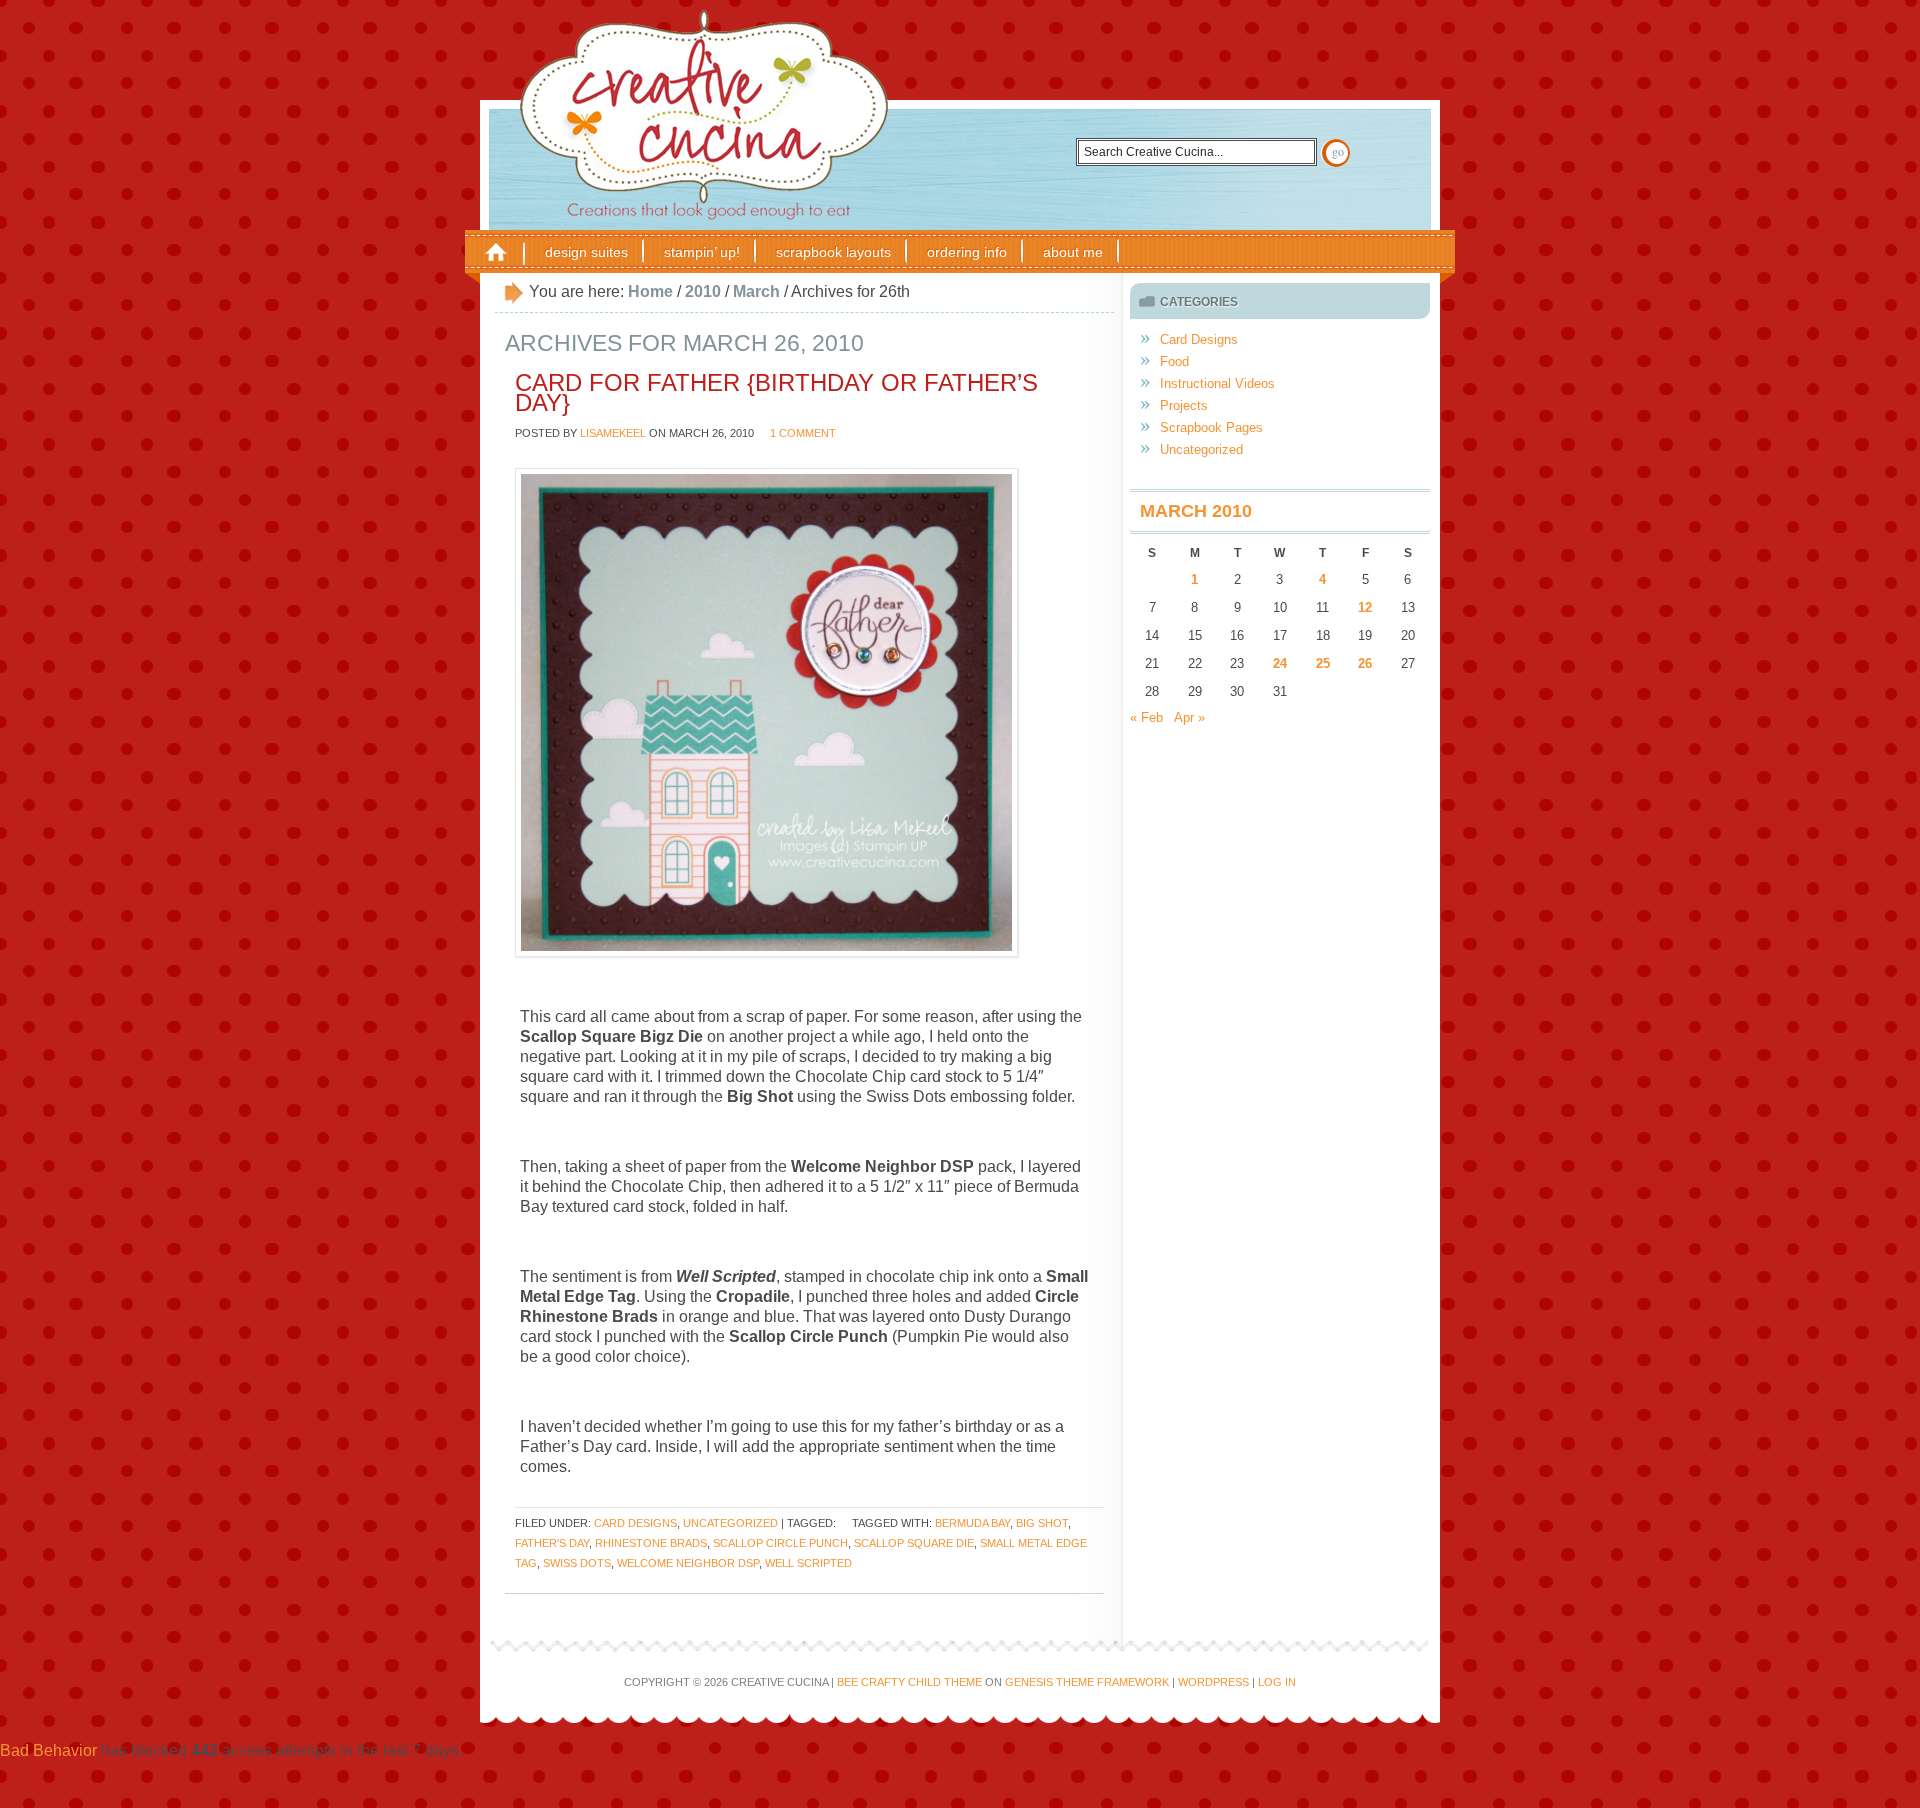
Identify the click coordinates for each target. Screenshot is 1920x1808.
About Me (1073, 252)
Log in (1277, 1682)
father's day (552, 1543)
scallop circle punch (780, 1543)
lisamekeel (613, 433)
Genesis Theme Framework (1087, 1682)
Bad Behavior (48, 1750)
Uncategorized (730, 1523)
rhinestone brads (651, 1543)
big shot (1042, 1523)
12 (1365, 607)
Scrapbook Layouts (833, 252)
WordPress (1213, 1682)
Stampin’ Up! (702, 252)
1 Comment (803, 433)
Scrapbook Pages (1211, 427)
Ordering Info (967, 252)
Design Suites (586, 252)
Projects (1184, 405)
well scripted (808, 1563)
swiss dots (577, 1563)
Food (1174, 361)
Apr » (1189, 717)
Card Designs (635, 1523)
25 (1323, 663)
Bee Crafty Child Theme (909, 1682)
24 (1280, 663)
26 (1365, 663)
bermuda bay (972, 1523)
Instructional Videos (1217, 383)
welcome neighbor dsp (688, 1563)
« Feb (1146, 717)
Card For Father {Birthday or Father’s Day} (776, 392)
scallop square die (914, 1543)
